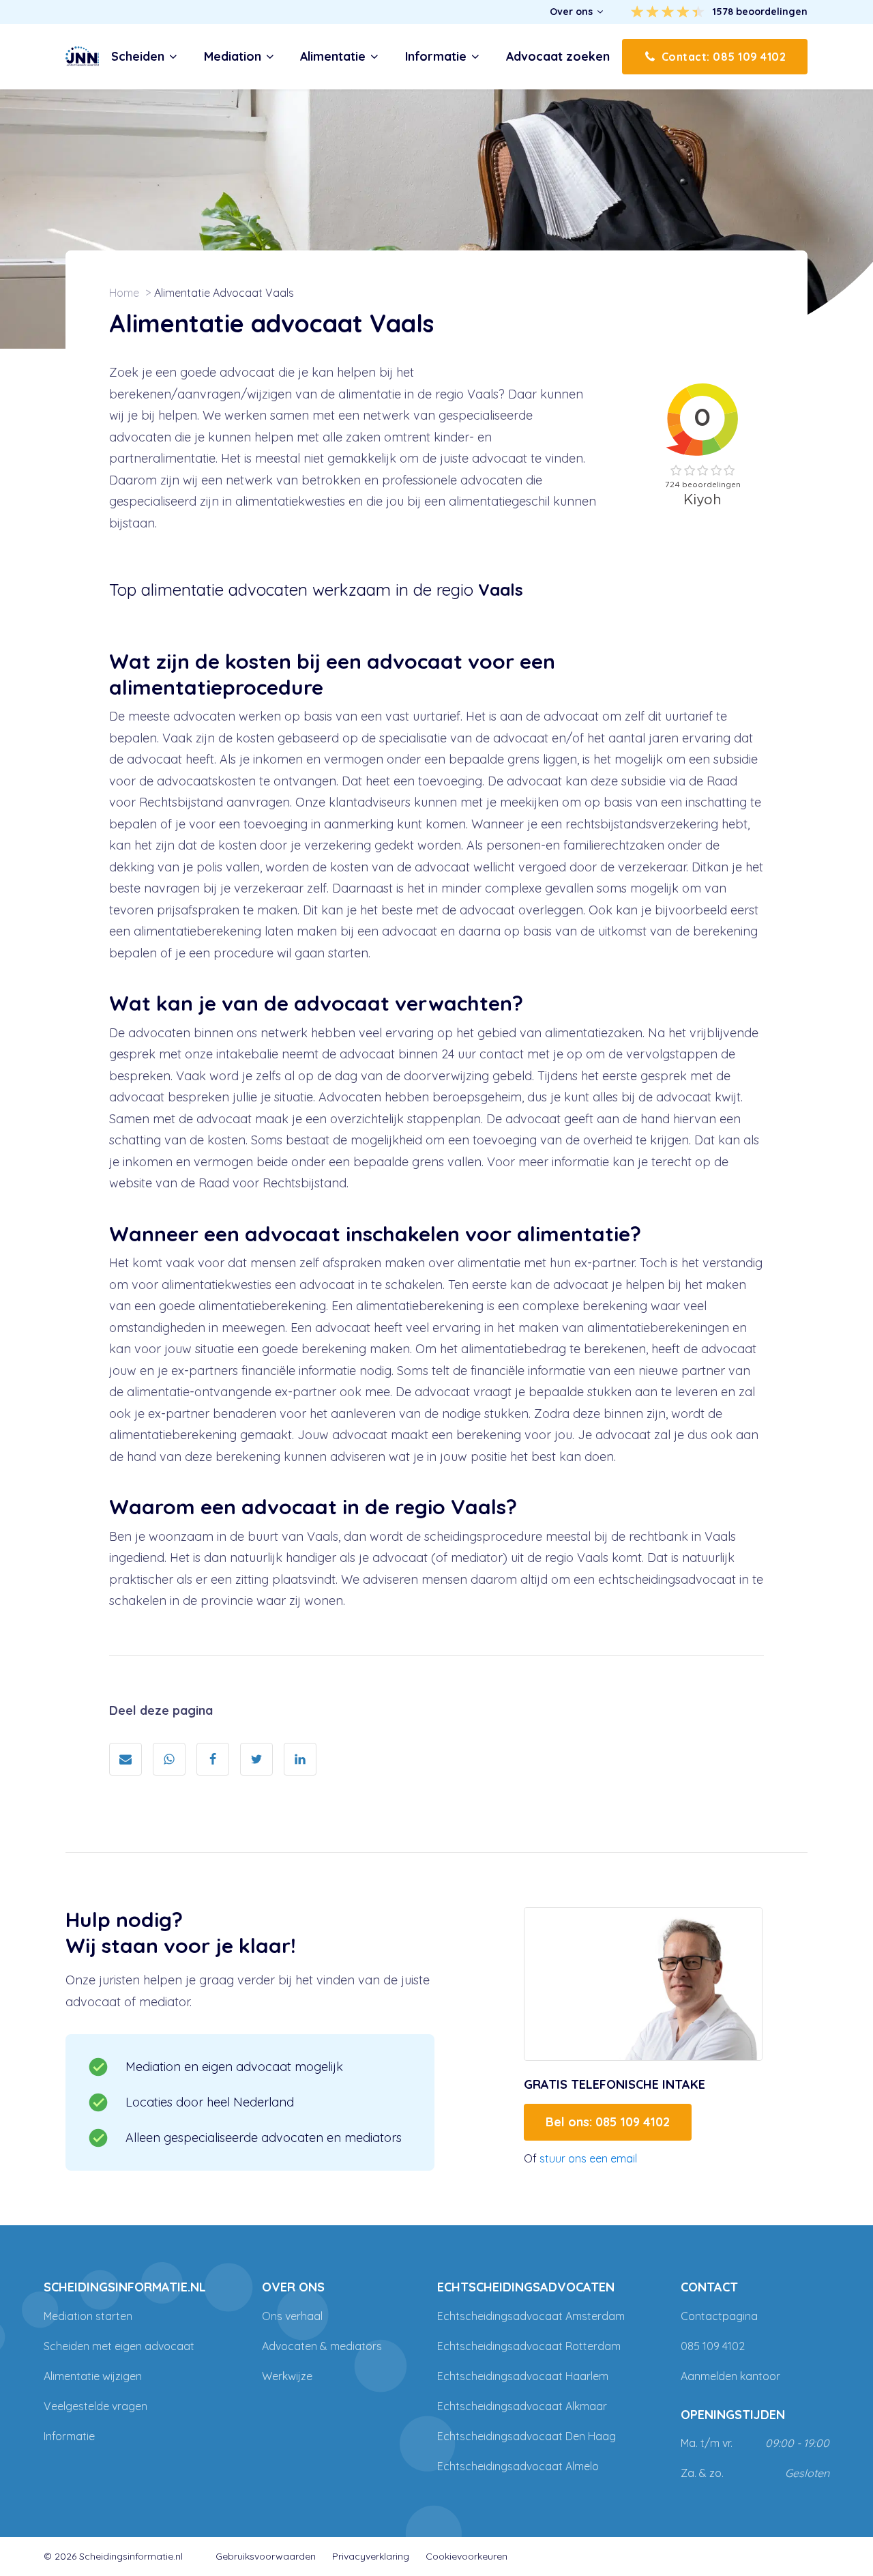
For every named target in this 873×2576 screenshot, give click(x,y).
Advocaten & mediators (322, 2346)
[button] (577, 12)
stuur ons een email (588, 2158)
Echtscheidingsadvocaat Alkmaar (522, 2406)
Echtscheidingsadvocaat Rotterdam (529, 2346)
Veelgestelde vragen (95, 2406)
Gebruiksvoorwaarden (266, 2556)
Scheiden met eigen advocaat (119, 2346)
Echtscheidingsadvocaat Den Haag (527, 2436)
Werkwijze (287, 2376)
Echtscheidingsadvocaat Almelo (518, 2466)
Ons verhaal (292, 2316)
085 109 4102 (713, 2346)
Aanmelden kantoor (730, 2376)
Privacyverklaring (371, 2556)
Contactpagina (719, 2316)
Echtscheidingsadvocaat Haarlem (523, 2376)
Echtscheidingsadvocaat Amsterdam (531, 2316)
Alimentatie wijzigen (93, 2376)
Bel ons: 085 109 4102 (608, 2122)
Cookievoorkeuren (467, 2556)
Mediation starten (88, 2316)
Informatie (69, 2436)
